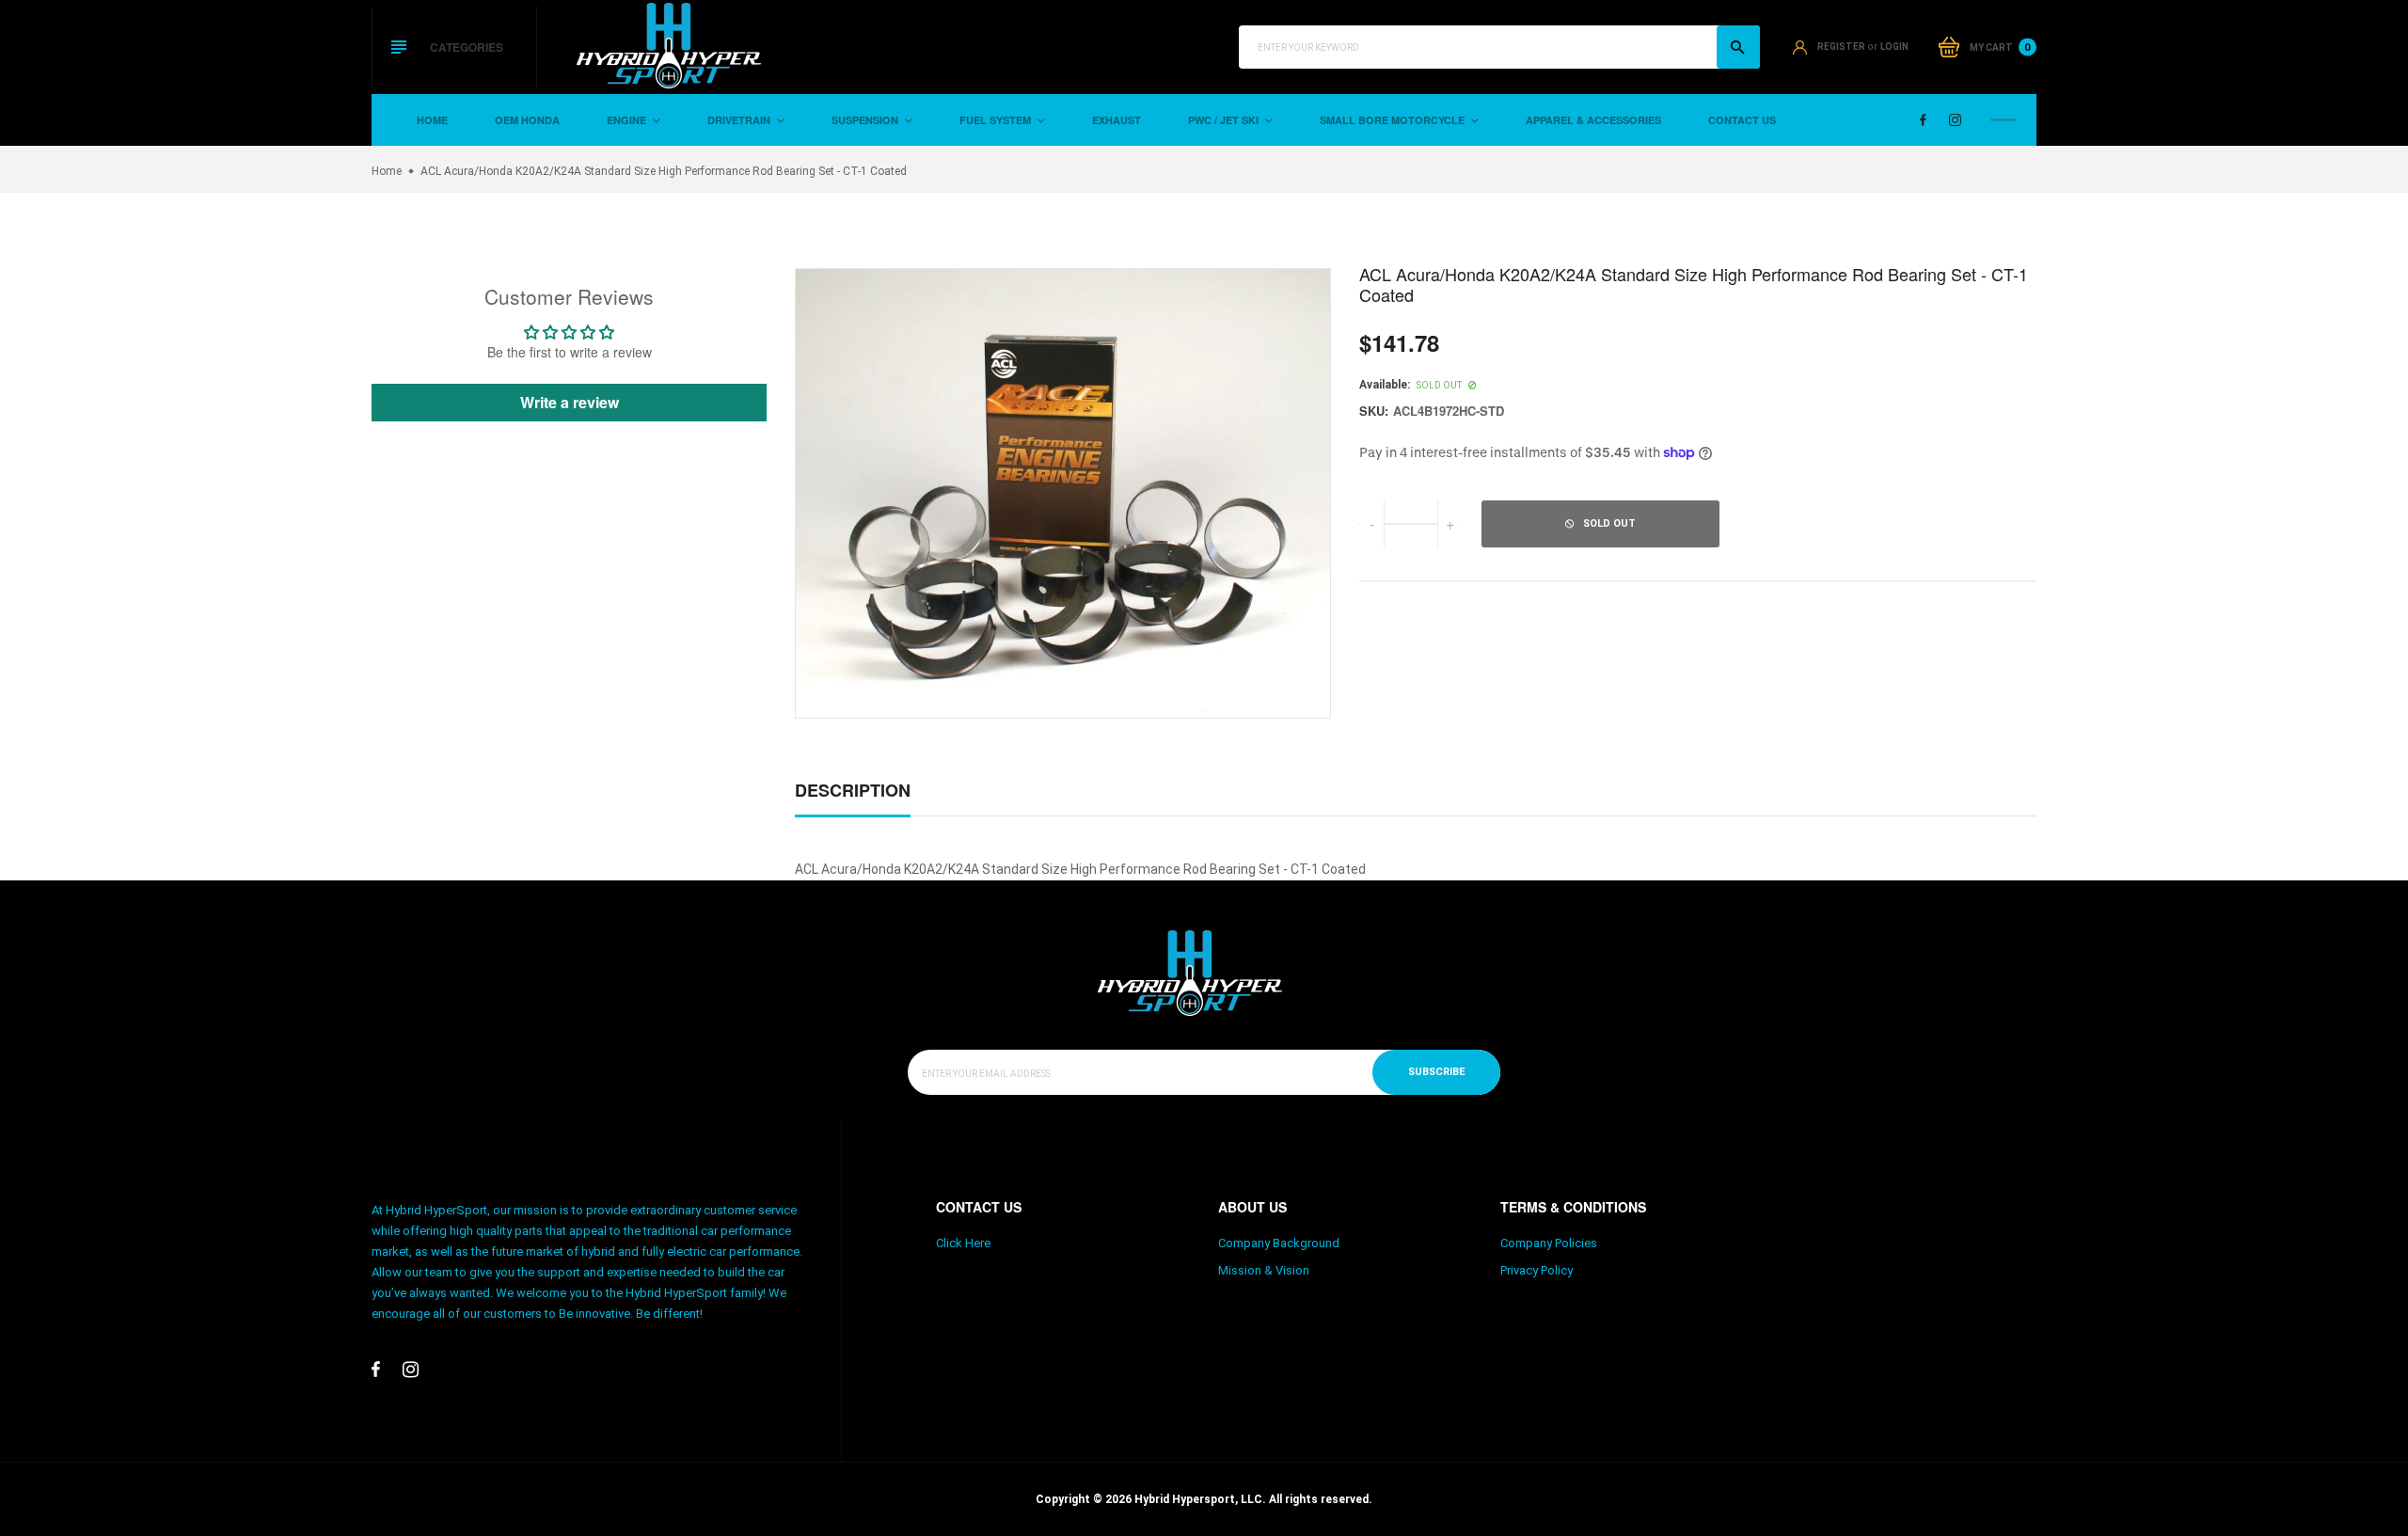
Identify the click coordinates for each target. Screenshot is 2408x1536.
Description (853, 790)
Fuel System (997, 120)
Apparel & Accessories (1593, 120)
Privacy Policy (1537, 1270)
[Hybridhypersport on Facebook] (1923, 120)
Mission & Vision (1264, 1270)
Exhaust (1117, 120)
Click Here (963, 1243)
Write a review (570, 402)
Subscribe (1436, 1072)
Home (432, 120)
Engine (628, 120)
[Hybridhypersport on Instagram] (1955, 120)
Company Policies (1549, 1243)
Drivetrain (740, 120)
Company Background (1279, 1243)
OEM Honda (527, 120)
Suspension (866, 120)
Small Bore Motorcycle (1394, 120)
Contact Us (1742, 120)
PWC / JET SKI (1225, 120)
